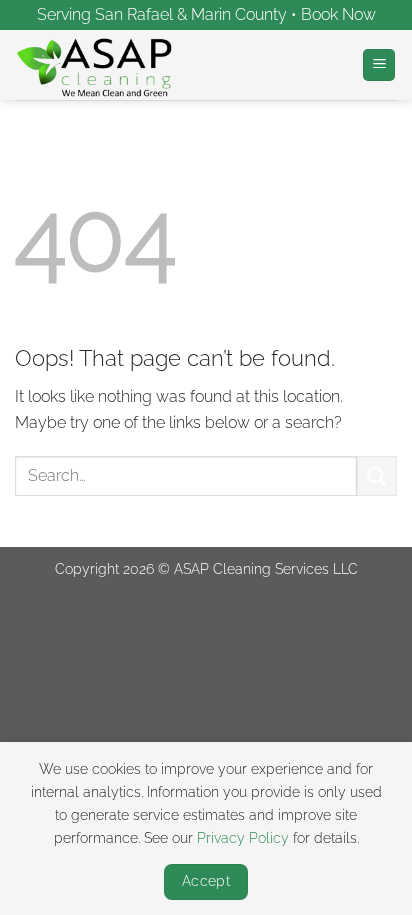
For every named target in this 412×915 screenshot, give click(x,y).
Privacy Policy (243, 837)
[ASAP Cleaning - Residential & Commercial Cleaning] (115, 65)
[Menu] (379, 65)
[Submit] (377, 475)
